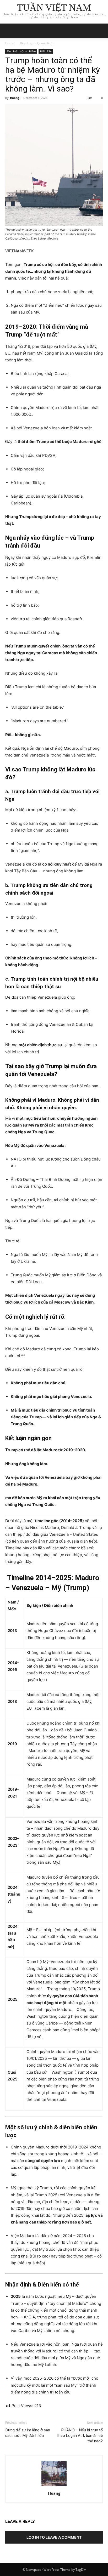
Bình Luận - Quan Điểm (37, 43)
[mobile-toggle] (9, 31)
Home (10, 43)
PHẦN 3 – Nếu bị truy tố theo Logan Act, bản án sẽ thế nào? (80, 2436)
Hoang (15, 98)
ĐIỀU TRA (46, 51)
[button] (101, 31)
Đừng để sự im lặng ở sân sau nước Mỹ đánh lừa (28, 2433)
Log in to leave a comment (54, 2537)
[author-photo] (54, 2486)
